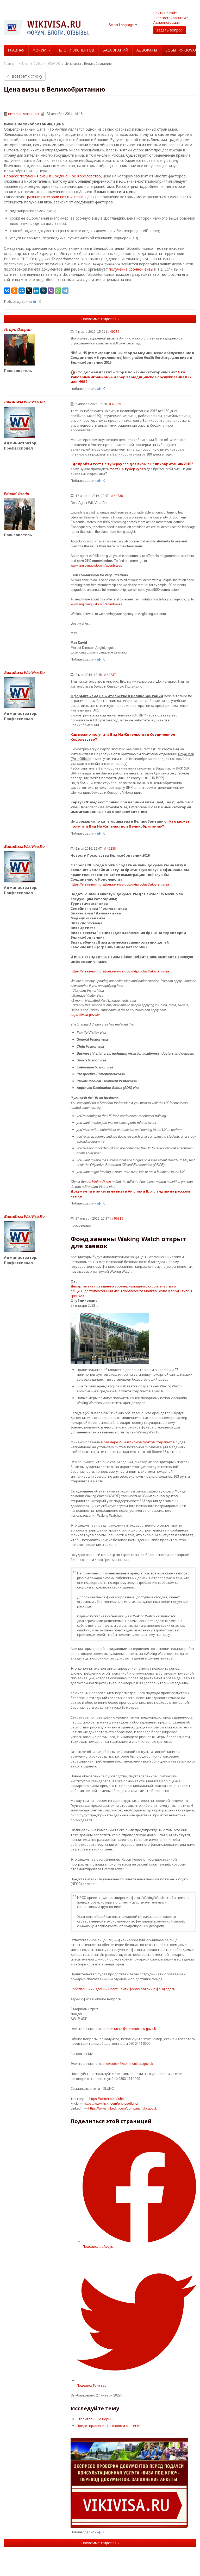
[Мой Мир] (22, 291)
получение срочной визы (131, 269)
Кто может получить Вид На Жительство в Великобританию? (130, 824)
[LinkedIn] (36, 291)
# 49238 (110, 848)
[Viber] (51, 291)
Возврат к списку (26, 76)
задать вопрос (170, 30)
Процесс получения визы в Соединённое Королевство (52, 176)
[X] (29, 291)
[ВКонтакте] (7, 291)
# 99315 (117, 1218)
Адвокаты (147, 50)
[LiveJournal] (43, 291)
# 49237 (110, 675)
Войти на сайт (165, 13)
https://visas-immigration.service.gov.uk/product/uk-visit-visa (120, 884)
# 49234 (113, 332)
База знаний (115, 50)
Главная (16, 50)
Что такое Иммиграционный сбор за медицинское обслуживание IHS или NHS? (131, 377)
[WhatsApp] (58, 291)
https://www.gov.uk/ (85, 1015)
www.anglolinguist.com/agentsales (96, 565)
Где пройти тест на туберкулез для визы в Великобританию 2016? (132, 464)
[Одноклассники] (14, 291)
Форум (39, 50)
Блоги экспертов (77, 50)
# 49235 (115, 404)
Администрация (167, 22)
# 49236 (117, 496)
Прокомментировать (100, 319)
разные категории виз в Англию (55, 197)
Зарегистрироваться (171, 18)
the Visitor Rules (99, 1182)
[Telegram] (65, 291)
